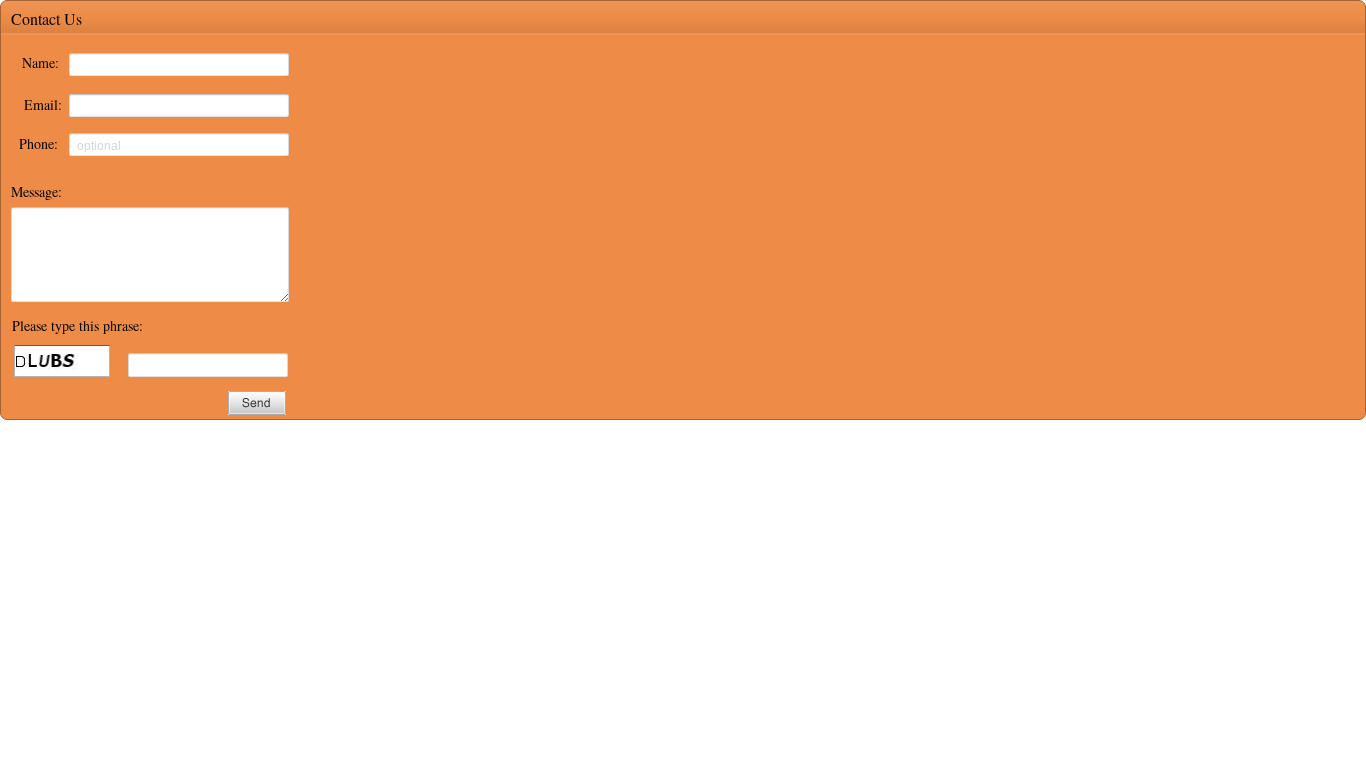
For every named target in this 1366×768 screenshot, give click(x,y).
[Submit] (257, 403)
